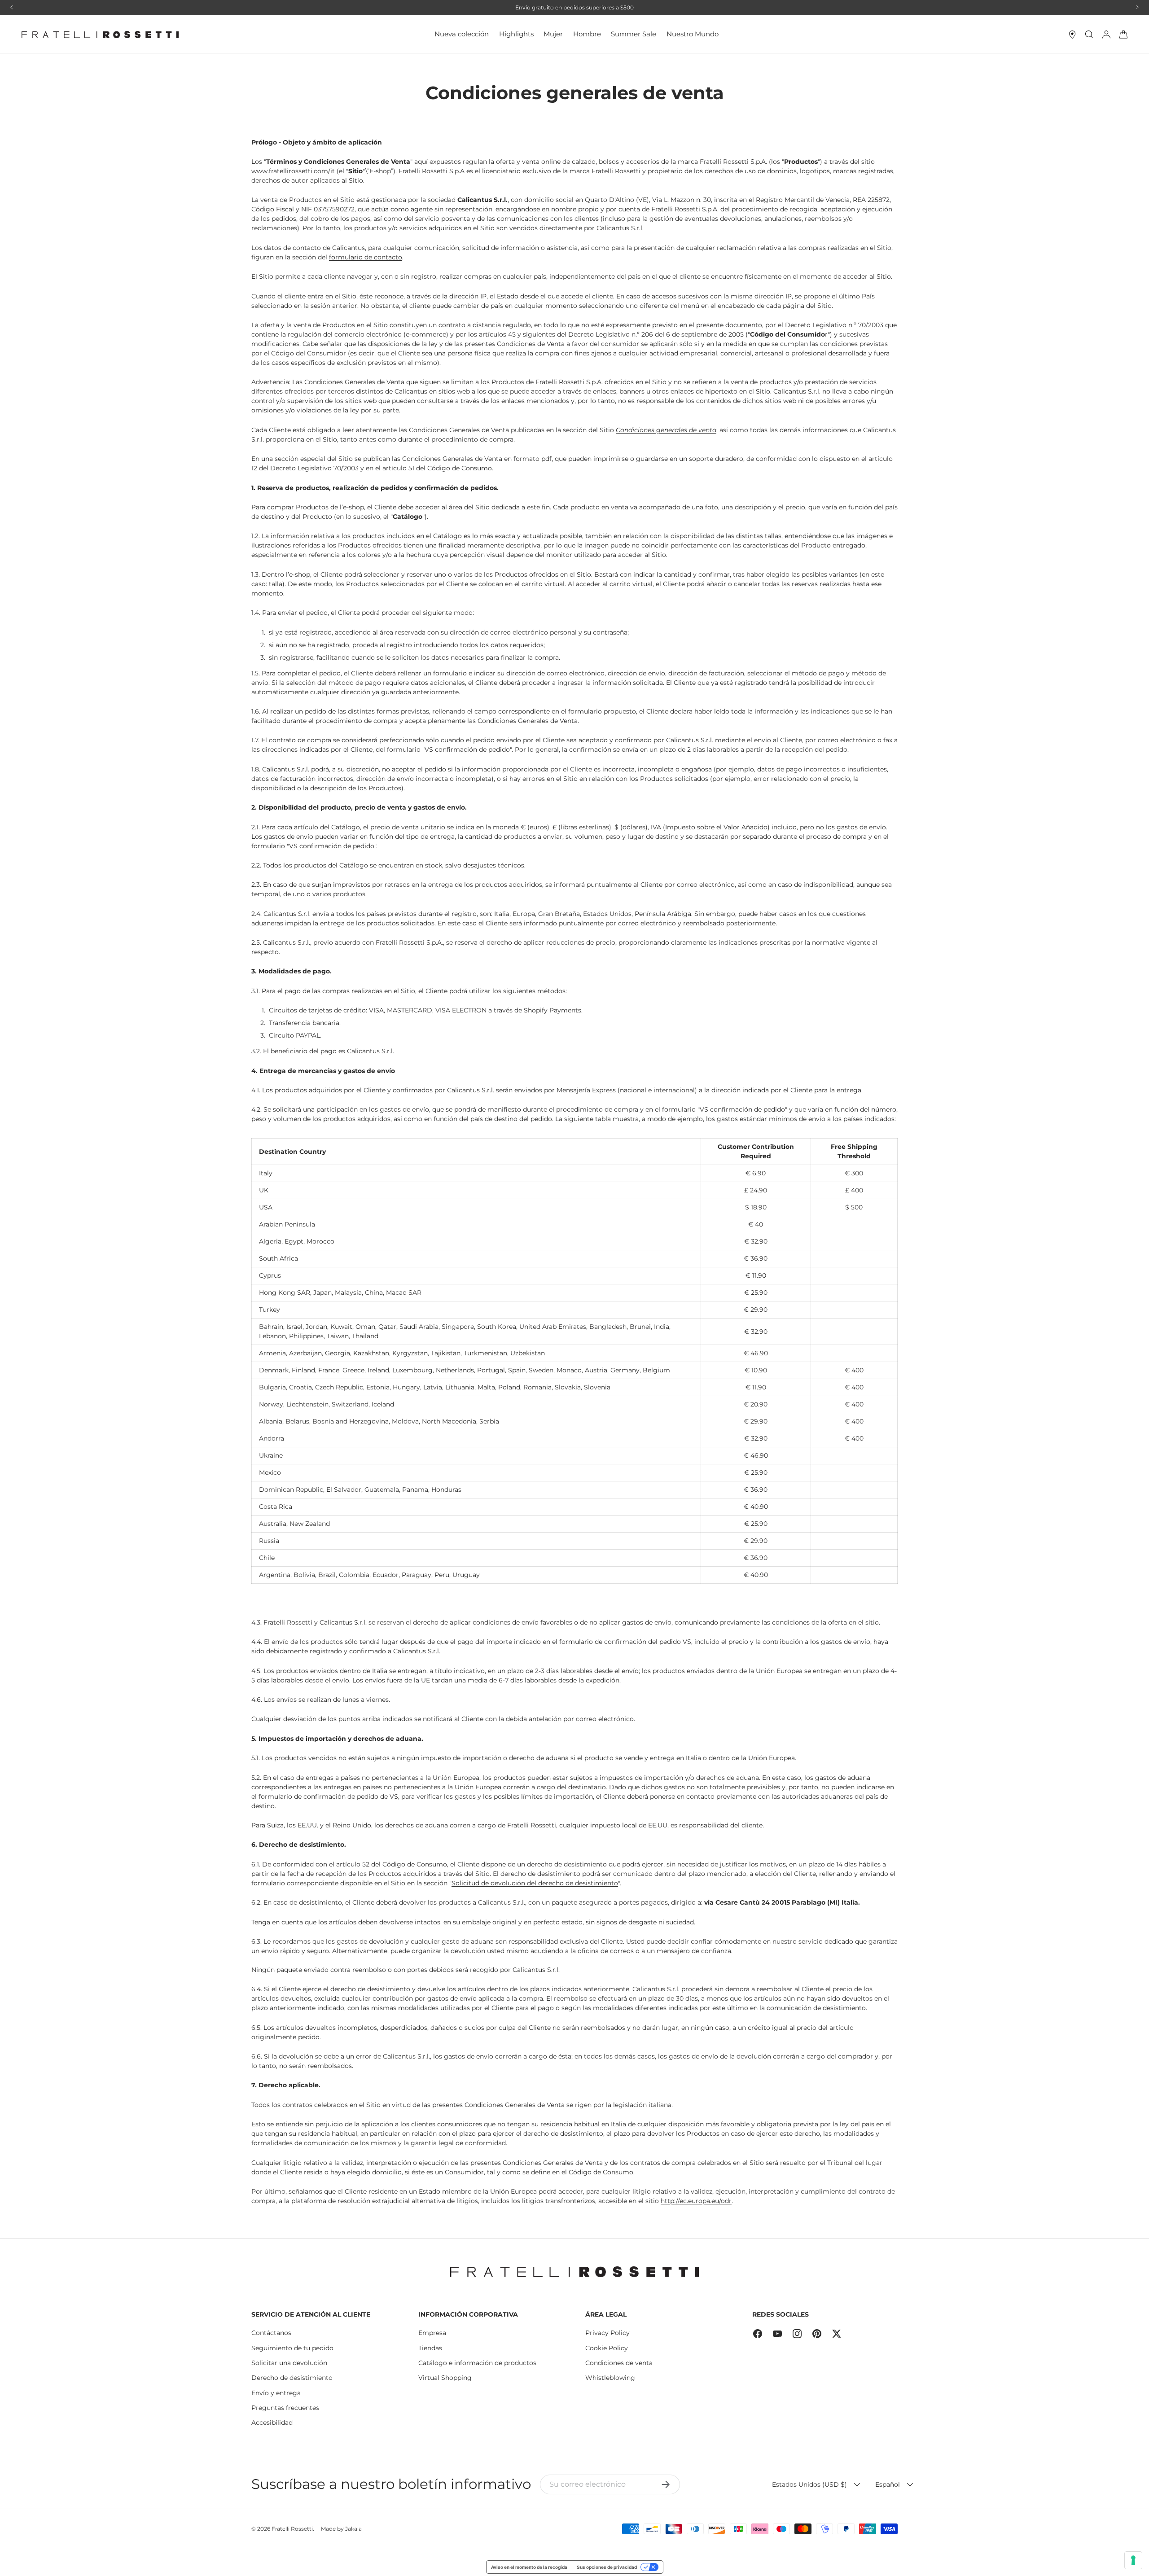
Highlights (516, 34)
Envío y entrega (276, 2393)
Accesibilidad (272, 2423)
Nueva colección (462, 34)
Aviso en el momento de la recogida (529, 2567)
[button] (1123, 35)
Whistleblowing (610, 2378)
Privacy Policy (607, 2333)
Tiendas (430, 2348)
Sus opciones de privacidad (607, 2567)
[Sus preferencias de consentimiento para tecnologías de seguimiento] (1133, 2560)
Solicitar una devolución (289, 2363)
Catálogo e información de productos (477, 2363)
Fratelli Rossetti (292, 2529)
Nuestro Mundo (693, 34)
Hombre (587, 34)
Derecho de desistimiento (292, 2378)
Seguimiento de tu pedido (292, 2348)
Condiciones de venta (619, 2363)
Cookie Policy (607, 2348)
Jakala (353, 2529)
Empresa (432, 2333)
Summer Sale (634, 34)
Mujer (553, 34)
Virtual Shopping (445, 2378)
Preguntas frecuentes (285, 2408)
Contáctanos (271, 2333)
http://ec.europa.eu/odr (696, 2201)
